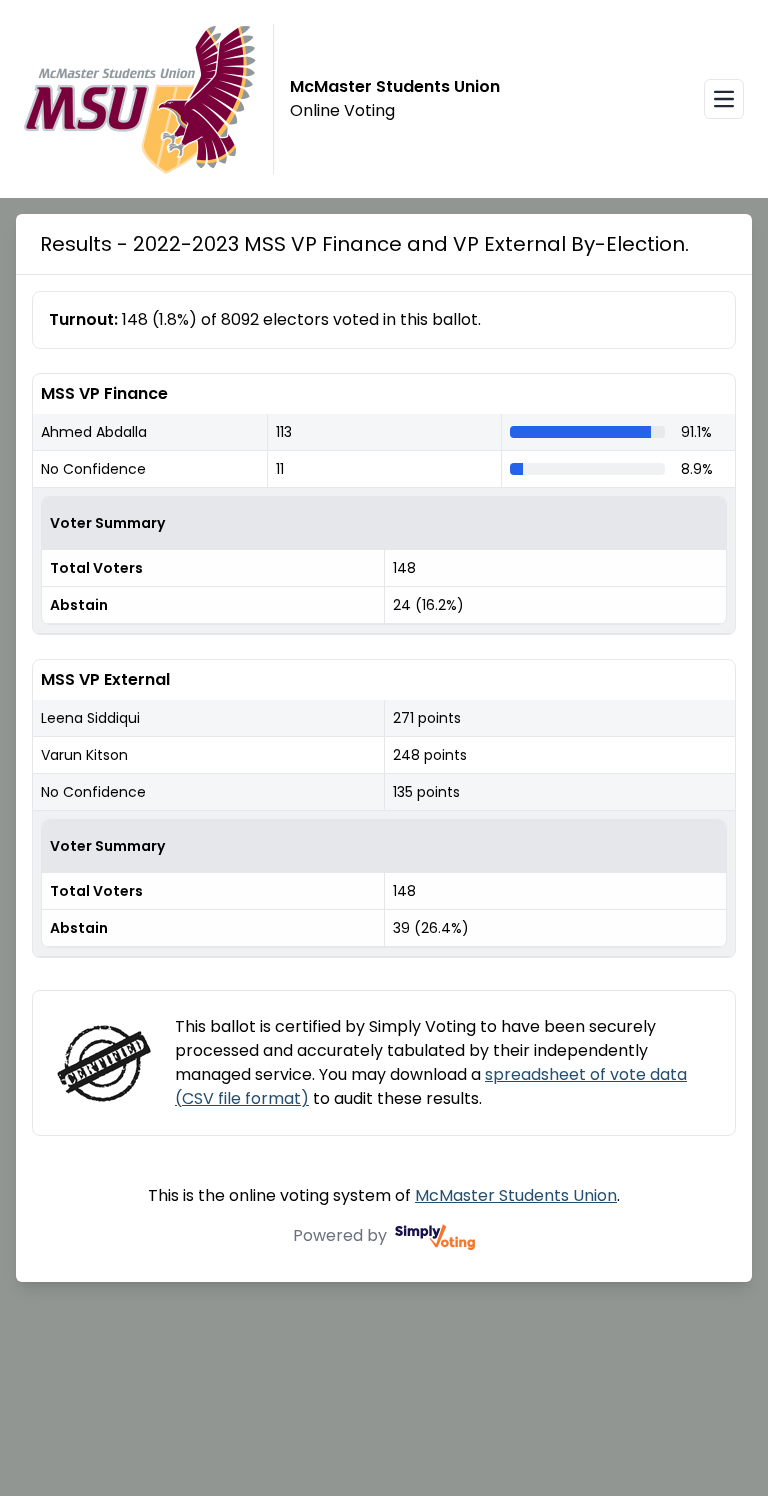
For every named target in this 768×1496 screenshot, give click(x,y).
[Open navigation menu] (724, 99)
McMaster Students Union (516, 1195)
